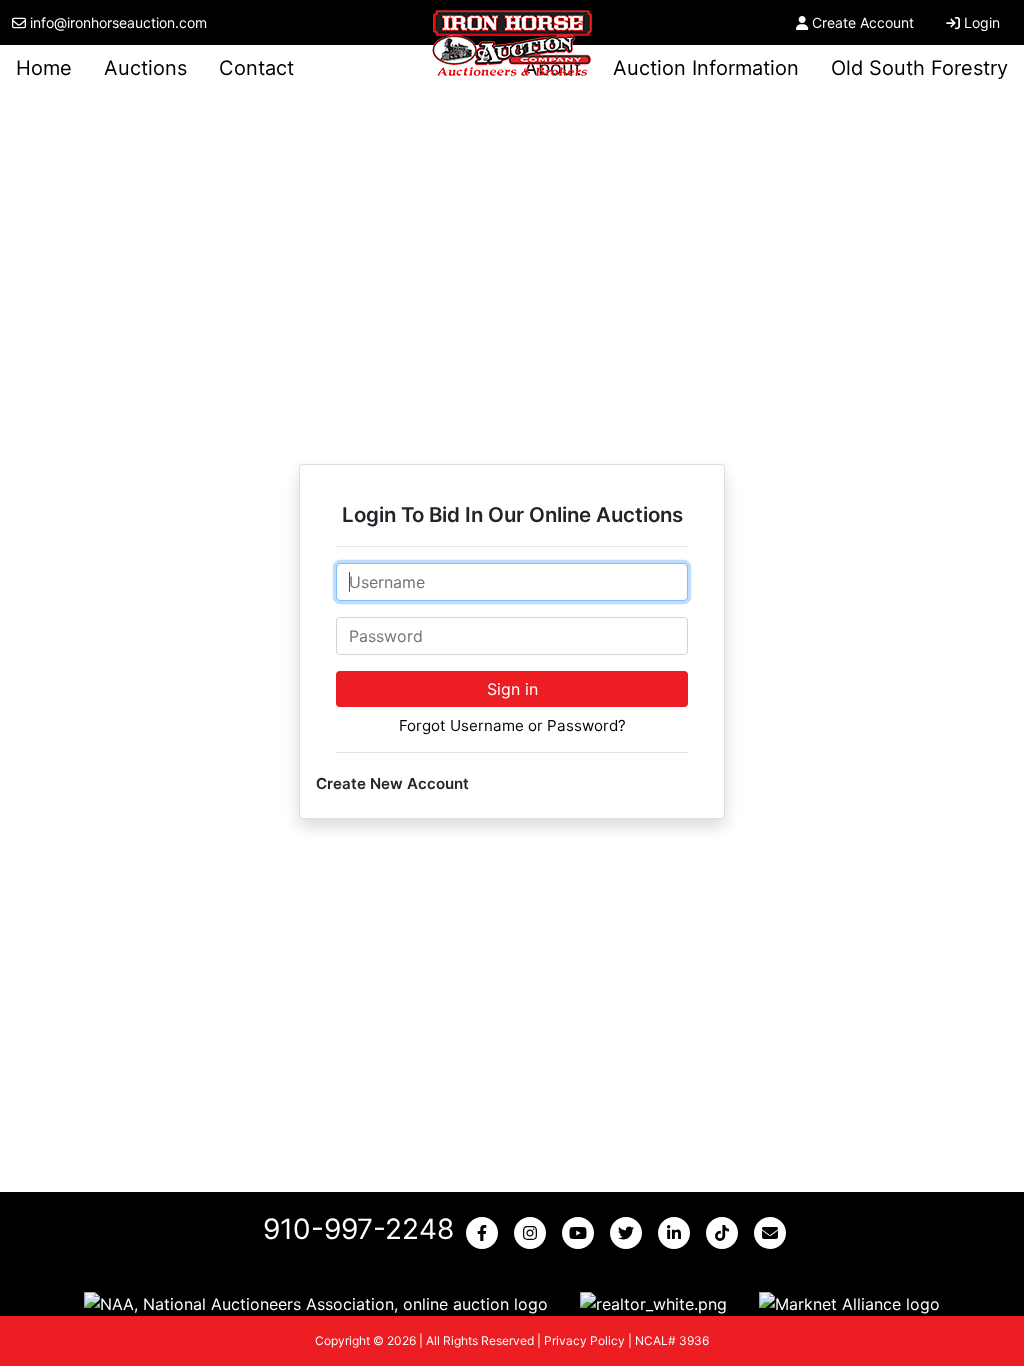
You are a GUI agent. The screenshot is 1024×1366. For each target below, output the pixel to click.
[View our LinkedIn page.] (678, 1233)
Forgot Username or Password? (512, 725)
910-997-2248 (358, 1229)
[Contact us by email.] (774, 1233)
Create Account (863, 22)
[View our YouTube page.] (582, 1233)
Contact (256, 68)
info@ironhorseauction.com (118, 22)
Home (44, 68)
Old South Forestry (919, 68)
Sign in (512, 689)
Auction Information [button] (706, 68)
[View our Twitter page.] (630, 1233)
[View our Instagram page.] (534, 1233)
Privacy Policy (584, 1340)
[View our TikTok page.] (726, 1233)
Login (982, 22)
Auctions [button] (145, 68)
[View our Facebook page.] (486, 1233)
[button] (316, 1303)
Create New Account (392, 783)
